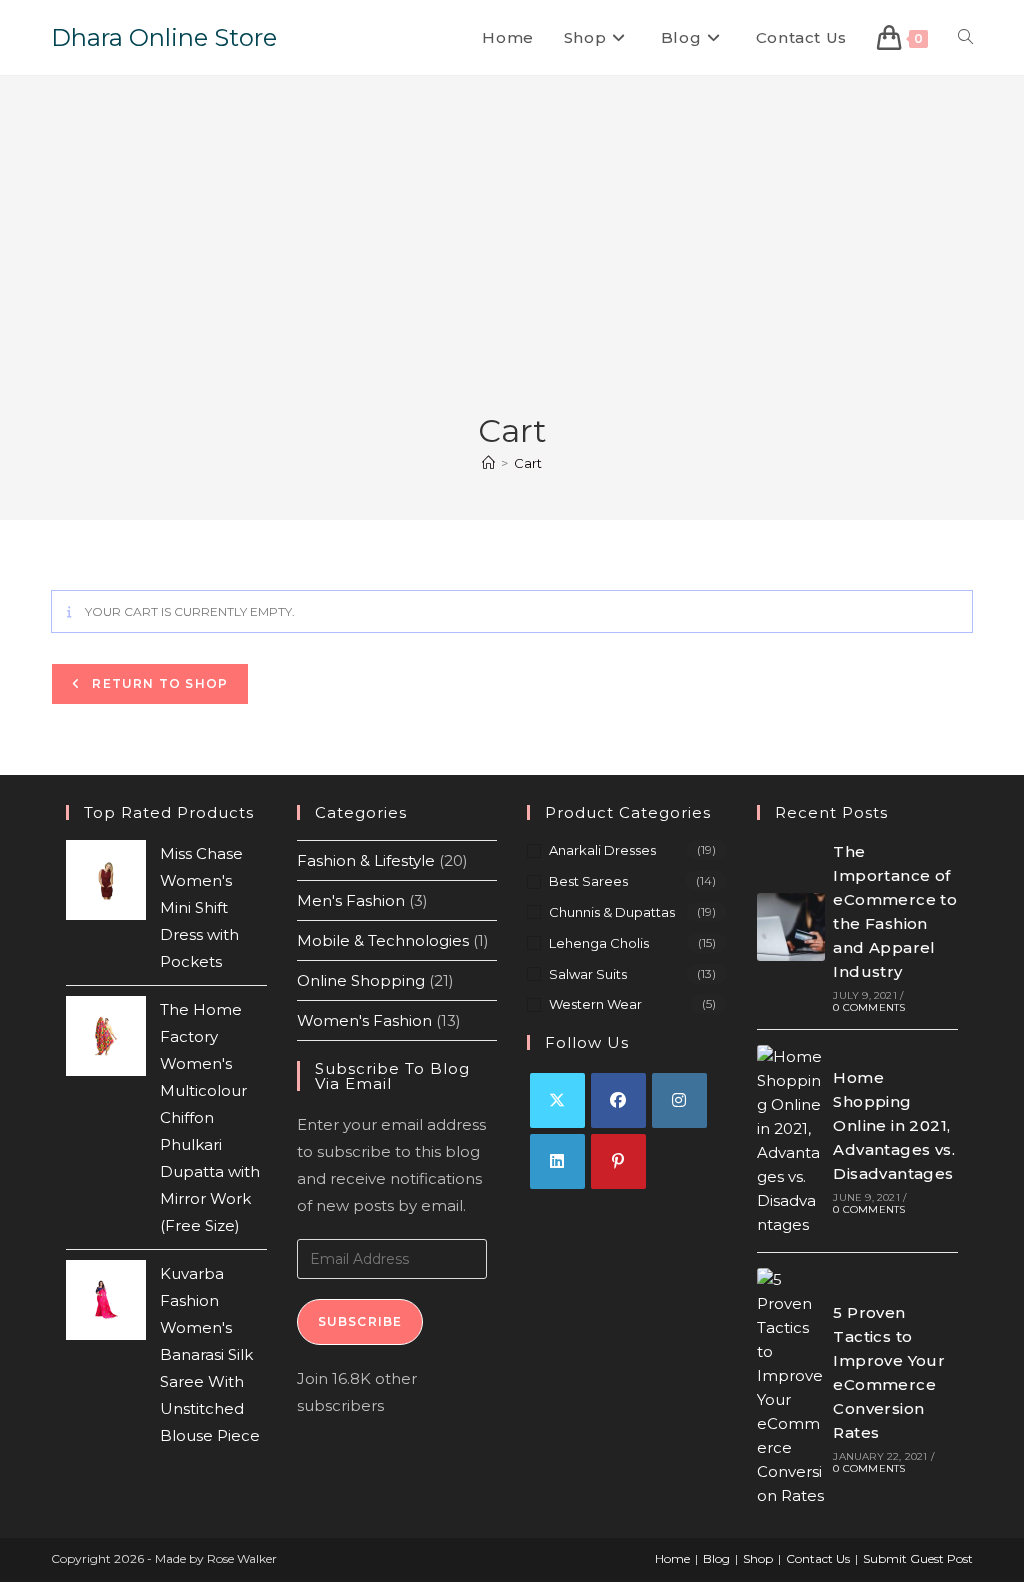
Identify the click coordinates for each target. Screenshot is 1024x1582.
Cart (528, 463)
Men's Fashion (351, 900)
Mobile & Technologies (383, 940)
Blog (716, 1558)
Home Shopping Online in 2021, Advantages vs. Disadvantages (894, 1125)
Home (672, 1558)
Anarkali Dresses (602, 850)
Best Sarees (588, 881)
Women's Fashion (364, 1020)
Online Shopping (361, 980)
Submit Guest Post (918, 1558)
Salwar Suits (588, 974)
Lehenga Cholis (599, 943)
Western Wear (595, 1004)
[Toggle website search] (965, 37)
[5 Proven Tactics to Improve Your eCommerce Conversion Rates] (791, 1388)
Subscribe (360, 1321)
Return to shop (158, 683)
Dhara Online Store (164, 37)
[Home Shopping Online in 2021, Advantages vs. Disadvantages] (791, 1141)
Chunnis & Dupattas (612, 912)
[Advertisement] (512, 259)
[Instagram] (679, 1100)
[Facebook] (618, 1100)
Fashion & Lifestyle (366, 860)
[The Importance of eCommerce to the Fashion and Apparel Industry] (791, 927)
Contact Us (818, 1558)
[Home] (488, 463)
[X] (557, 1100)
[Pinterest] (618, 1161)
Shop (758, 1558)
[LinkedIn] (557, 1161)
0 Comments (869, 1007)
